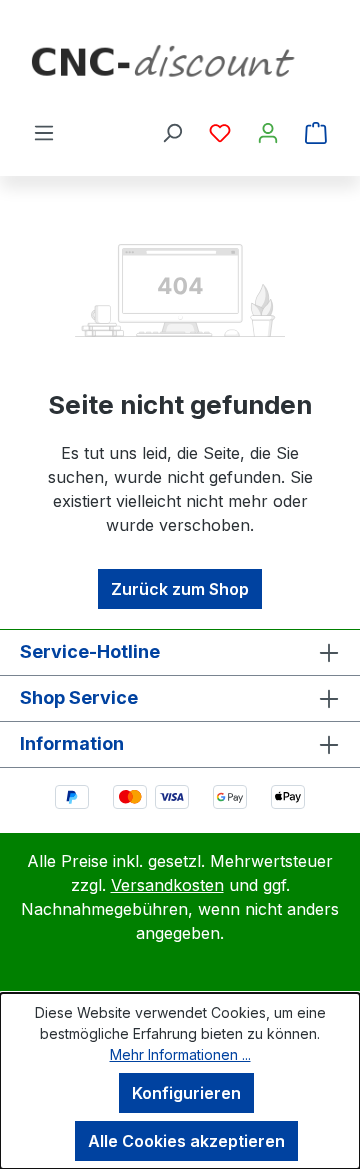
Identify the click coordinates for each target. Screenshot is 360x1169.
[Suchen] (172, 132)
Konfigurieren (186, 1093)
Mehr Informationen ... (180, 1054)
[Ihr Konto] (268, 132)
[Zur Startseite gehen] (180, 68)
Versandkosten (167, 885)
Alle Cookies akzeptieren (186, 1141)
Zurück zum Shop (180, 589)
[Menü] (44, 132)
